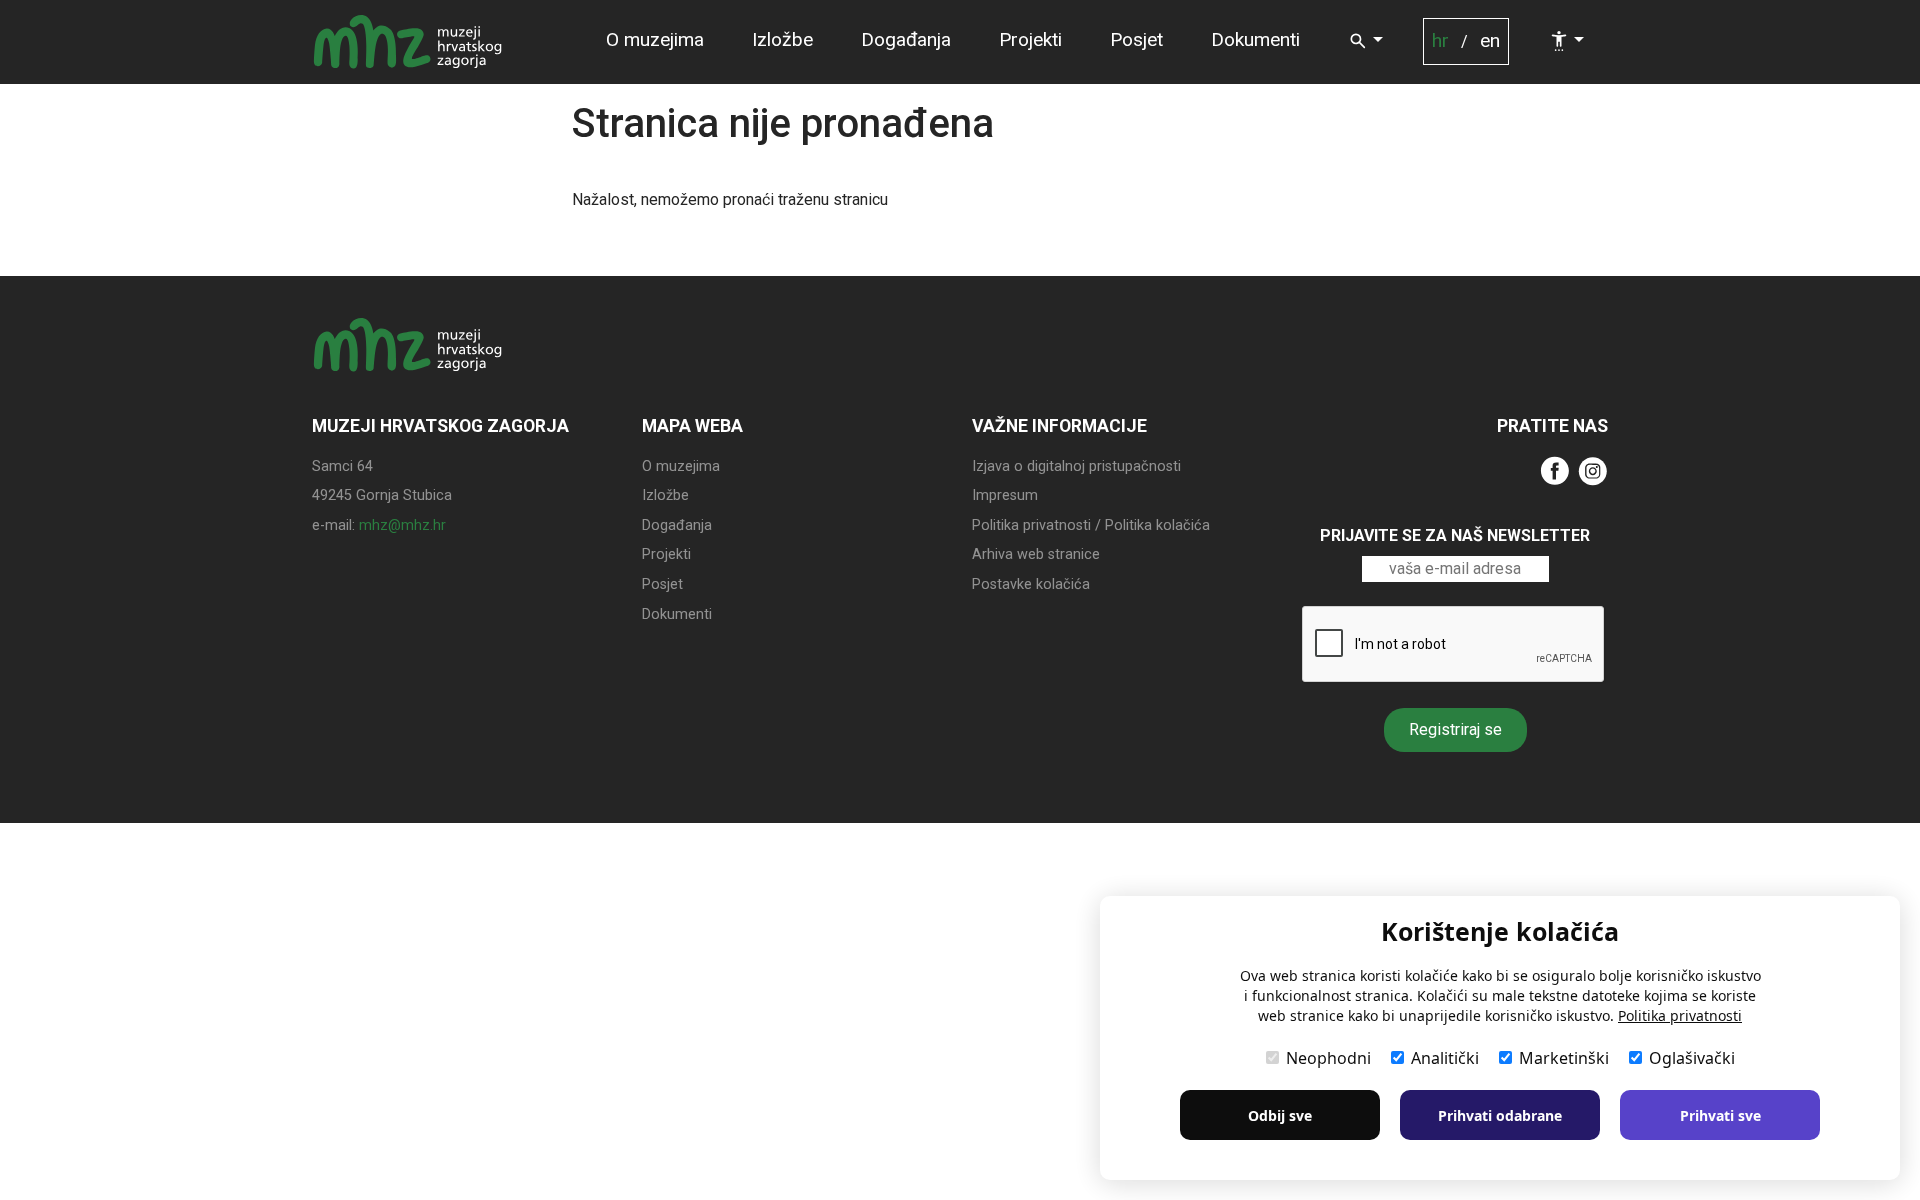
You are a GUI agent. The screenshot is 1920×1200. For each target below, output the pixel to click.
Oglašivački (1692, 1058)
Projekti (1030, 39)
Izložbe (782, 39)
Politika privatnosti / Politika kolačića (1091, 525)
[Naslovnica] (408, 42)
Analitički (1445, 1058)
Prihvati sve (1720, 1115)
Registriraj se (1455, 729)
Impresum (1005, 495)
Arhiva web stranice (1036, 554)
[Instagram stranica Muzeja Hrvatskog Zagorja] (1593, 469)
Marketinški (1564, 1058)
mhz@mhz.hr (402, 525)
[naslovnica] (408, 363)
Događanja (906, 39)
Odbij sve (1280, 1115)
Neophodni (1328, 1058)
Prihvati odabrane (1500, 1115)
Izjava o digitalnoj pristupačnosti (1076, 466)
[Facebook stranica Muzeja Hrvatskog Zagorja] (1555, 469)
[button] (1365, 41)
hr (1440, 40)
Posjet (1136, 39)
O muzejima (655, 39)
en (1490, 40)
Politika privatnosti (1680, 1015)
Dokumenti (1255, 39)
